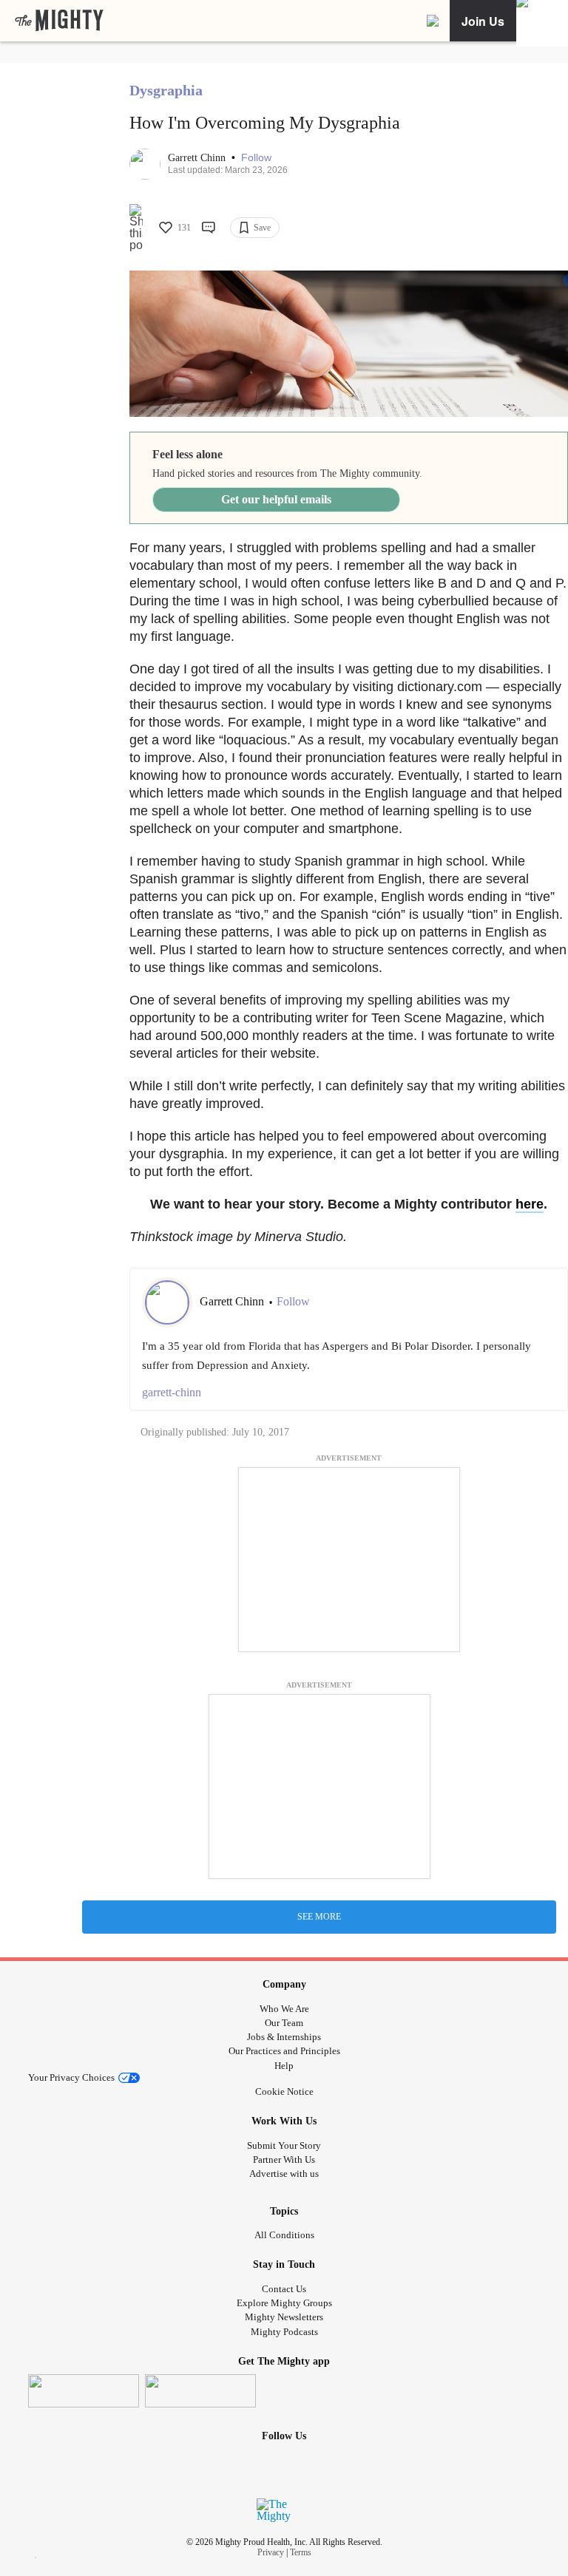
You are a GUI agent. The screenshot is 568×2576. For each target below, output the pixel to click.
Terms (301, 2552)
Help (284, 2066)
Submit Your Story (284, 2145)
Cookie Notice (284, 2091)
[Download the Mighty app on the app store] (84, 2391)
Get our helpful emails (276, 499)
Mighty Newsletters (284, 2317)
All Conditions (284, 2235)
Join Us (483, 21)
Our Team (284, 2023)
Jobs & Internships (284, 2037)
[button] (256, 158)
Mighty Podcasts (284, 2332)
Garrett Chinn (198, 158)
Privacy (271, 2552)
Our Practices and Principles (284, 2051)
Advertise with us (284, 2174)
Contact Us (284, 2289)
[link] (59, 21)
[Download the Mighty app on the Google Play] (200, 2391)
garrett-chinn (172, 1392)
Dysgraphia (166, 90)
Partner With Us (284, 2159)
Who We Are (284, 2009)
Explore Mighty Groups (284, 2303)
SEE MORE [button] (319, 1917)
